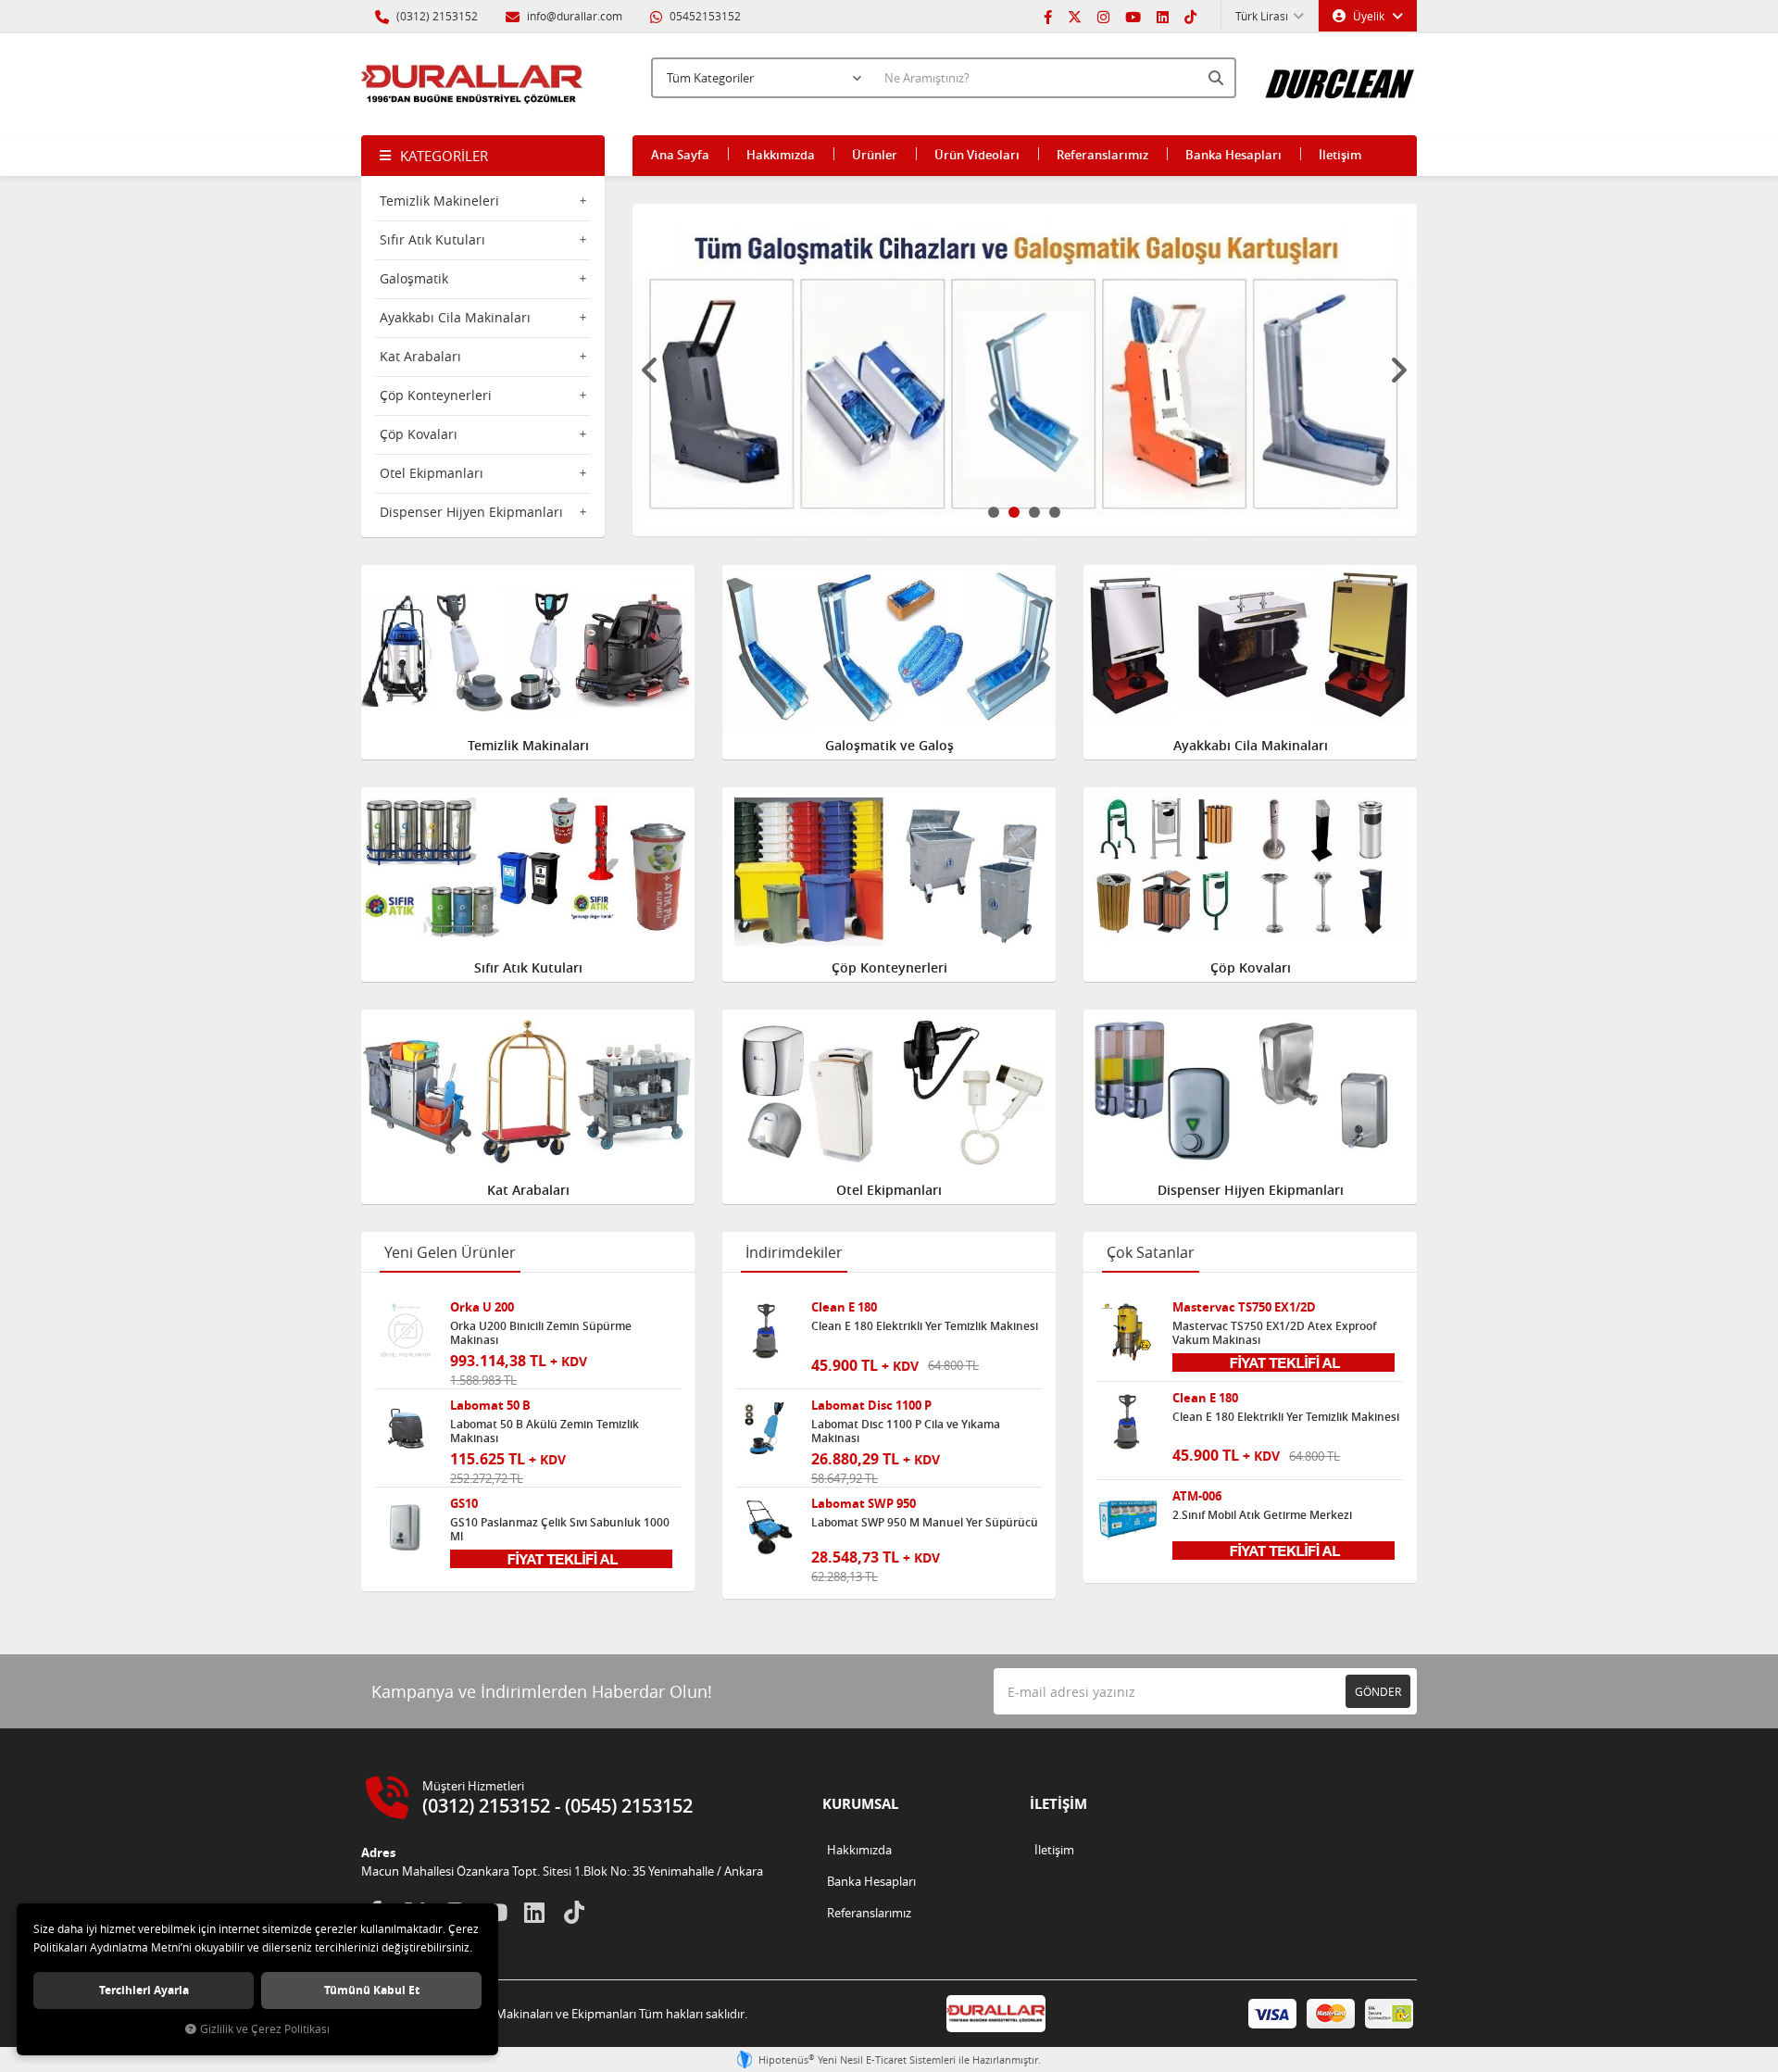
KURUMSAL (860, 1804)
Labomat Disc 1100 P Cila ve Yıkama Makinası (906, 1431)
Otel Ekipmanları (432, 473)
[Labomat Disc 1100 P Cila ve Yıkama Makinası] (767, 1429)
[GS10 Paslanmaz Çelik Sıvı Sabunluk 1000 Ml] (406, 1527)
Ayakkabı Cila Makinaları (455, 317)
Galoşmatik (414, 278)
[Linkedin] (1163, 16)
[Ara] (1218, 78)
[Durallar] (472, 84)
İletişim (1340, 155)
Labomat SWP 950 (864, 1504)
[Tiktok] (1190, 16)
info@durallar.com (575, 16)
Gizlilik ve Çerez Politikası (265, 2029)
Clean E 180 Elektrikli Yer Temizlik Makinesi (925, 1326)
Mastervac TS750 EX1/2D (1244, 1307)
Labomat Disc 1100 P (871, 1406)
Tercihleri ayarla (144, 1990)
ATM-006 (1197, 1496)
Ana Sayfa (680, 155)
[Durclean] (1340, 75)
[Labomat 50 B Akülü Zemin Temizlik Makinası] (406, 1429)
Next (1398, 370)
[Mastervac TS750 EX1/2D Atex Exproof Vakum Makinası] (1128, 1331)
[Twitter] (1075, 16)
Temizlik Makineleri (439, 201)
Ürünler (875, 155)
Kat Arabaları (420, 356)
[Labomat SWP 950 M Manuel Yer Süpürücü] (767, 1527)
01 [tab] (994, 512)
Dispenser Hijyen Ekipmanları (471, 512)
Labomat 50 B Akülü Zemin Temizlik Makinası (545, 1431)
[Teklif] (561, 1557)
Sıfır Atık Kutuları (432, 239)
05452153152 (704, 16)
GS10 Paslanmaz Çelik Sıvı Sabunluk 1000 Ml (560, 1529)
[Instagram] (1103, 16)
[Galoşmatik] (1025, 370)
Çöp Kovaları (419, 434)
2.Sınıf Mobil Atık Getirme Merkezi (1262, 1515)
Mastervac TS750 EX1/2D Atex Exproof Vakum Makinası (1274, 1333)
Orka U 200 (482, 1307)
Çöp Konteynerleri (436, 395)
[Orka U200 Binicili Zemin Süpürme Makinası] (406, 1331)
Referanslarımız (1102, 155)
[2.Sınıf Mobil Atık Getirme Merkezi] (1128, 1520)
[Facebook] (1048, 16)
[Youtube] (1133, 16)
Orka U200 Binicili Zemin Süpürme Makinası (541, 1333)
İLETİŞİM (1058, 1804)
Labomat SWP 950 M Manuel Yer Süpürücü (925, 1523)
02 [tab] (1014, 512)
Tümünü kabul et (372, 1990)
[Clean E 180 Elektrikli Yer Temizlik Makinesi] (767, 1331)
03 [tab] (1034, 512)
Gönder (1378, 1691)
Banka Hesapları (1233, 155)
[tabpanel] (1025, 370)
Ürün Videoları (977, 155)
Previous (651, 370)
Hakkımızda (781, 155)
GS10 (464, 1504)
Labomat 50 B (490, 1406)
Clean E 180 (844, 1307)
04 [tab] (1055, 512)
